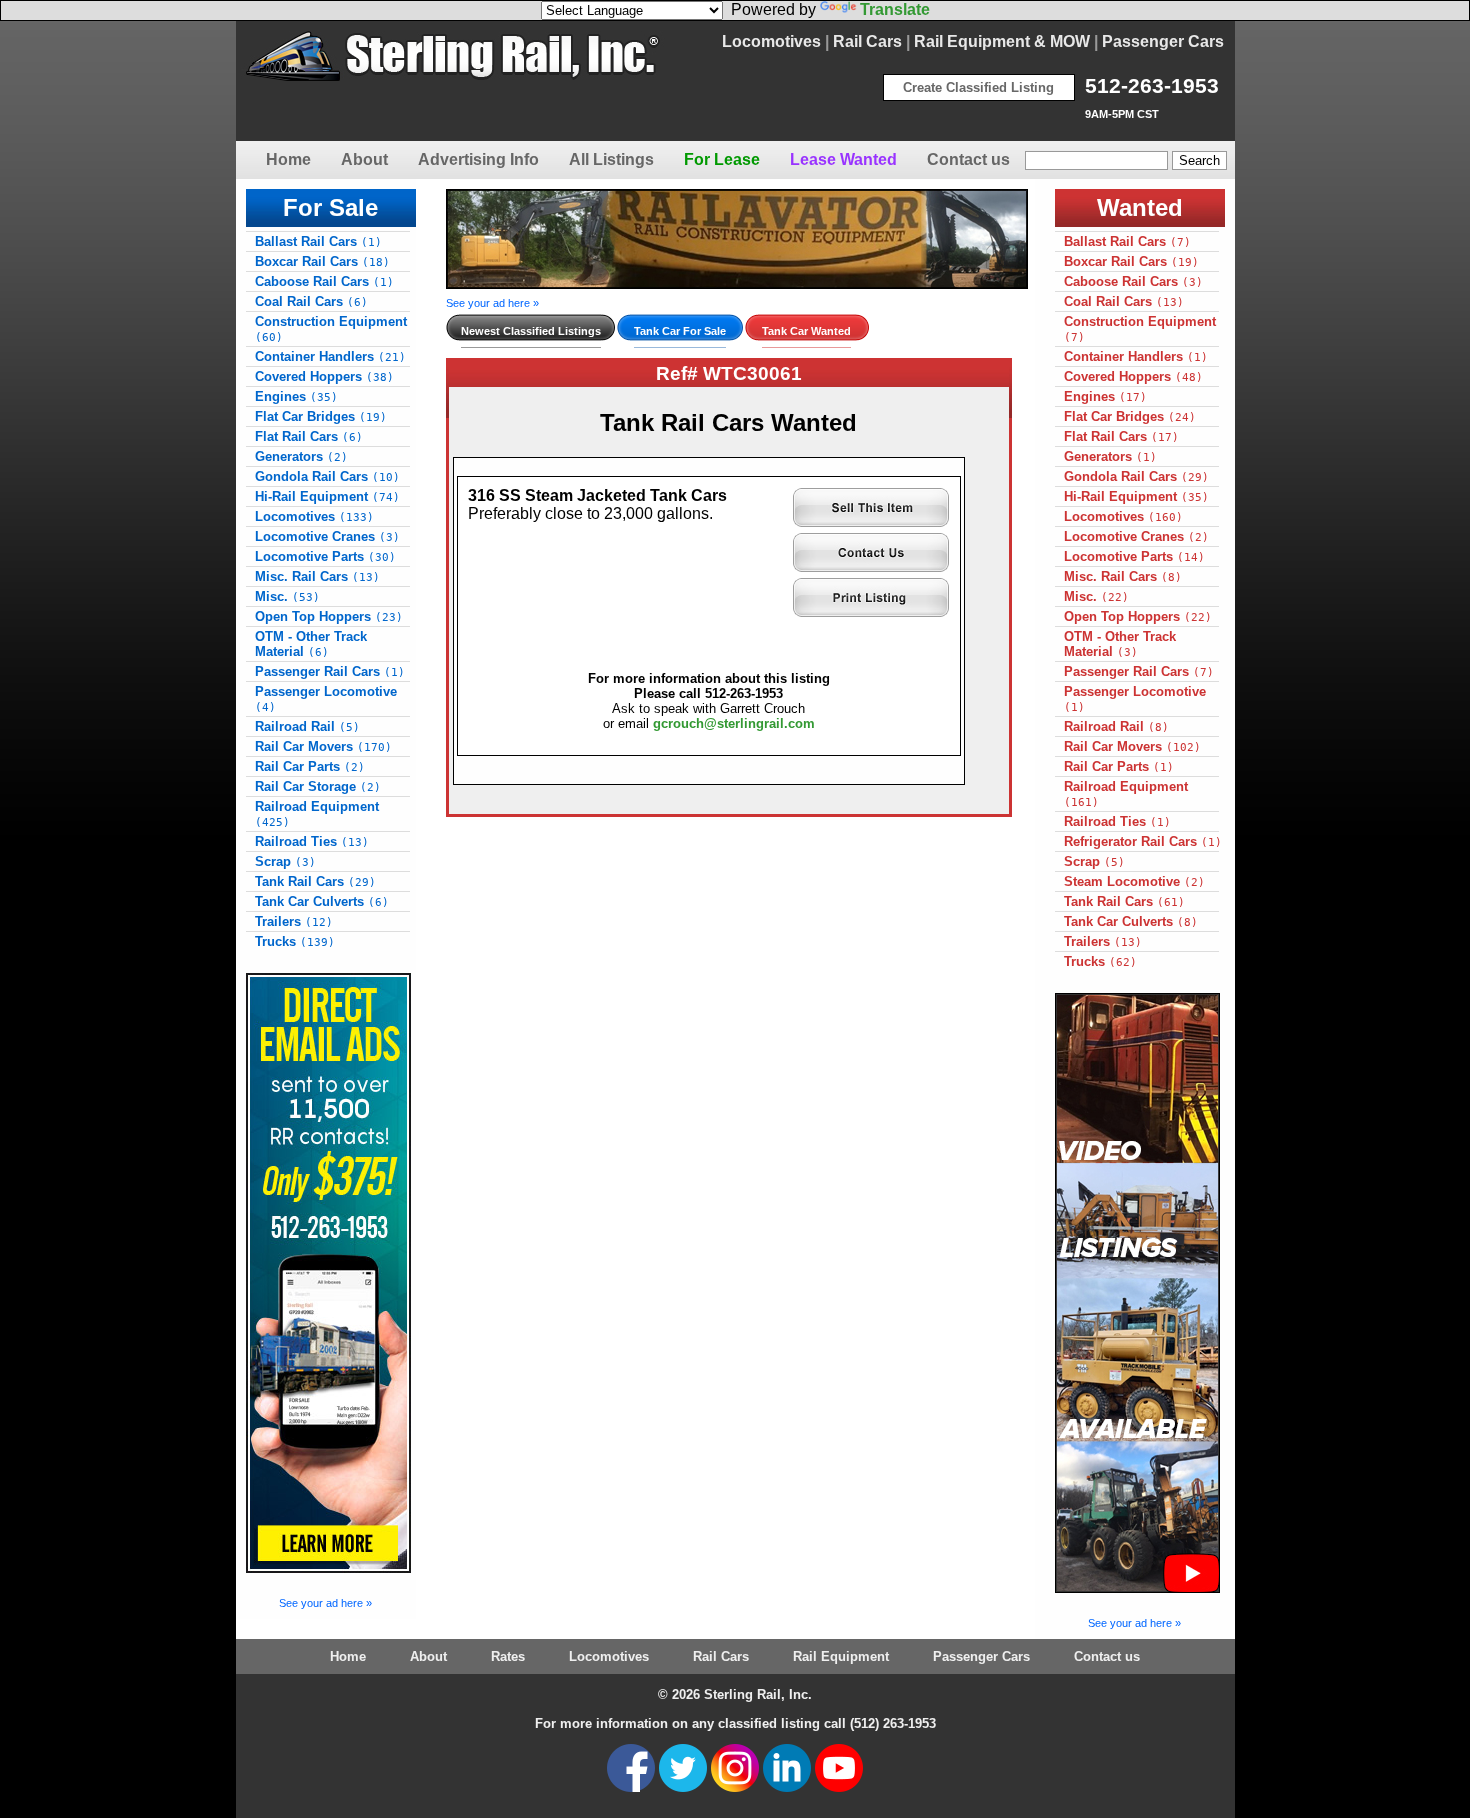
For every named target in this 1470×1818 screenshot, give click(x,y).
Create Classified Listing (978, 87)
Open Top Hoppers (329, 616)
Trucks (295, 941)
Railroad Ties (312, 841)
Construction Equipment (331, 329)
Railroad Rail (307, 726)
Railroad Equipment (317, 814)
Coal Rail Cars (311, 301)
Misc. (287, 596)
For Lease (722, 159)
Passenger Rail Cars (330, 671)
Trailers (294, 921)
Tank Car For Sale (680, 331)
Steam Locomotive (1134, 881)
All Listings (611, 159)
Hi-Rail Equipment (327, 496)
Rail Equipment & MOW (1002, 41)
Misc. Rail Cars (317, 576)
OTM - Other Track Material (311, 644)
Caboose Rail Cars (324, 281)
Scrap (285, 861)
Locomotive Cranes (327, 536)
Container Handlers (330, 356)
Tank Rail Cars (315, 881)
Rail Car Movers (323, 746)
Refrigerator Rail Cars (1143, 841)
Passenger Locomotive (326, 699)
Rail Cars (867, 41)
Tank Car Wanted (806, 331)
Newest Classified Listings (531, 331)
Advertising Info (478, 159)
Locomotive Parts (325, 556)
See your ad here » (325, 1603)
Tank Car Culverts (322, 901)
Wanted (1140, 207)
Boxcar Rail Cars (322, 261)
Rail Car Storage (318, 786)
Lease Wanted (843, 159)
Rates (508, 1656)
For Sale (330, 207)
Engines (296, 396)
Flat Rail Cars (309, 436)
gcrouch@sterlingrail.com (734, 723)
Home (288, 159)
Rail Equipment (841, 1656)
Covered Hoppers (324, 376)
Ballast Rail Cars (318, 241)
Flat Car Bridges (321, 416)
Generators (301, 456)
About (364, 159)
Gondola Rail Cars (327, 476)
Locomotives (771, 41)
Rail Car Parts (310, 766)
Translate (895, 9)
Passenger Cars (1163, 41)
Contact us (968, 159)
